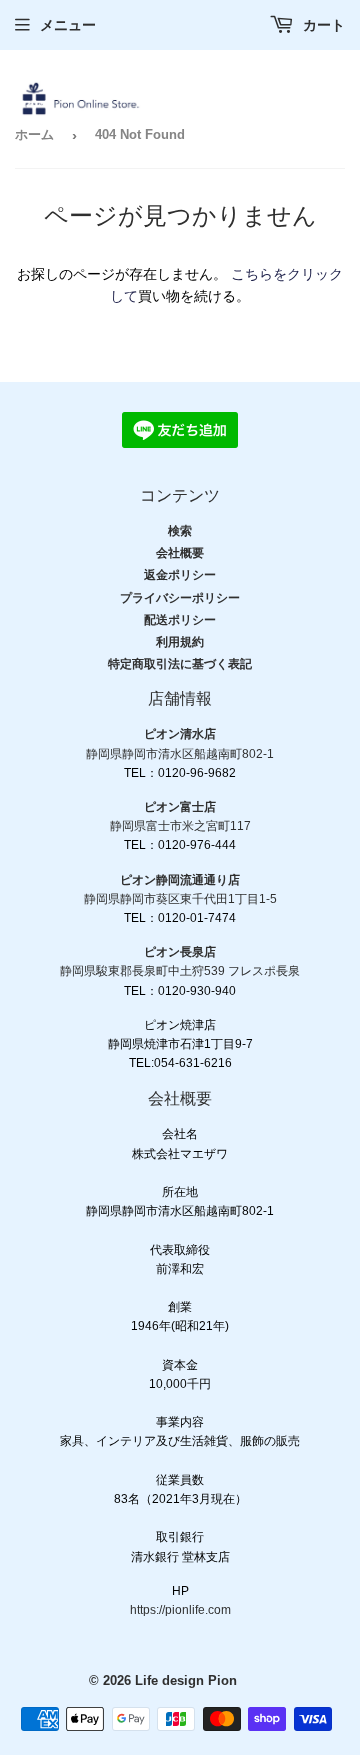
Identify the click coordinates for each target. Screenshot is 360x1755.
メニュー (68, 25)
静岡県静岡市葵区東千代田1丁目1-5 (180, 899)
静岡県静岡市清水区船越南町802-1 (180, 754)
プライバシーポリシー (180, 598)
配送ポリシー (180, 620)
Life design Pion (186, 1680)
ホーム (34, 134)
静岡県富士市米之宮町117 (180, 826)
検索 (180, 531)
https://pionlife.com (180, 1610)
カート (322, 25)
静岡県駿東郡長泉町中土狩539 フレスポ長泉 (180, 971)
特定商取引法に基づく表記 (180, 664)
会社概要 (180, 553)
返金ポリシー (180, 575)
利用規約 (180, 642)
